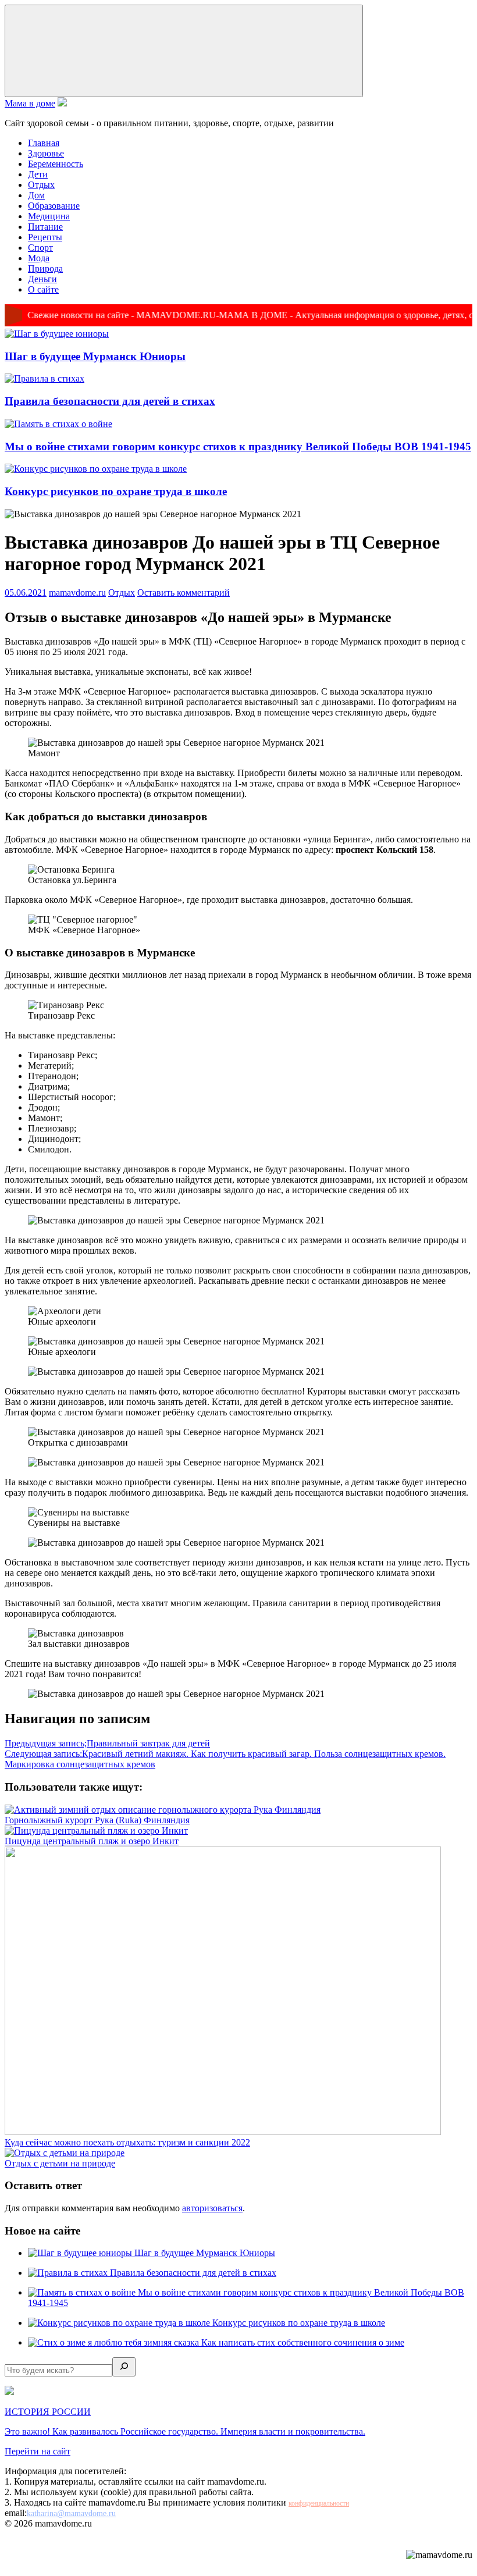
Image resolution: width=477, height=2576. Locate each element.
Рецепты (45, 237)
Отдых (41, 185)
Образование (54, 206)
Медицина (49, 216)
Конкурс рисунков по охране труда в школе (116, 491)
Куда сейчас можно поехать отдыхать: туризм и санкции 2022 (127, 2142)
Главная (44, 143)
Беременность (56, 164)
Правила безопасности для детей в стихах (110, 401)
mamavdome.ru (77, 593)
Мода (39, 258)
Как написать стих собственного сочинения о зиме (303, 2342)
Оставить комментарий (184, 593)
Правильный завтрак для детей (107, 1743)
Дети (38, 174)
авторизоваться (212, 2208)
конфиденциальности (319, 2503)
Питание (45, 227)
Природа (45, 268)
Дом (36, 195)
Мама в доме (30, 103)
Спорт (40, 248)
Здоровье (46, 153)
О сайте (43, 289)
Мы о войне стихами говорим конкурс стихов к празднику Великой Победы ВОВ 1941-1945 (238, 446)
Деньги (42, 279)
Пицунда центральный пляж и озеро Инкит (92, 1841)
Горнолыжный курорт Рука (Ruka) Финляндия (97, 1820)
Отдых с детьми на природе (60, 2163)
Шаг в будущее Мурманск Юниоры (95, 356)
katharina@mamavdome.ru (71, 2513)
